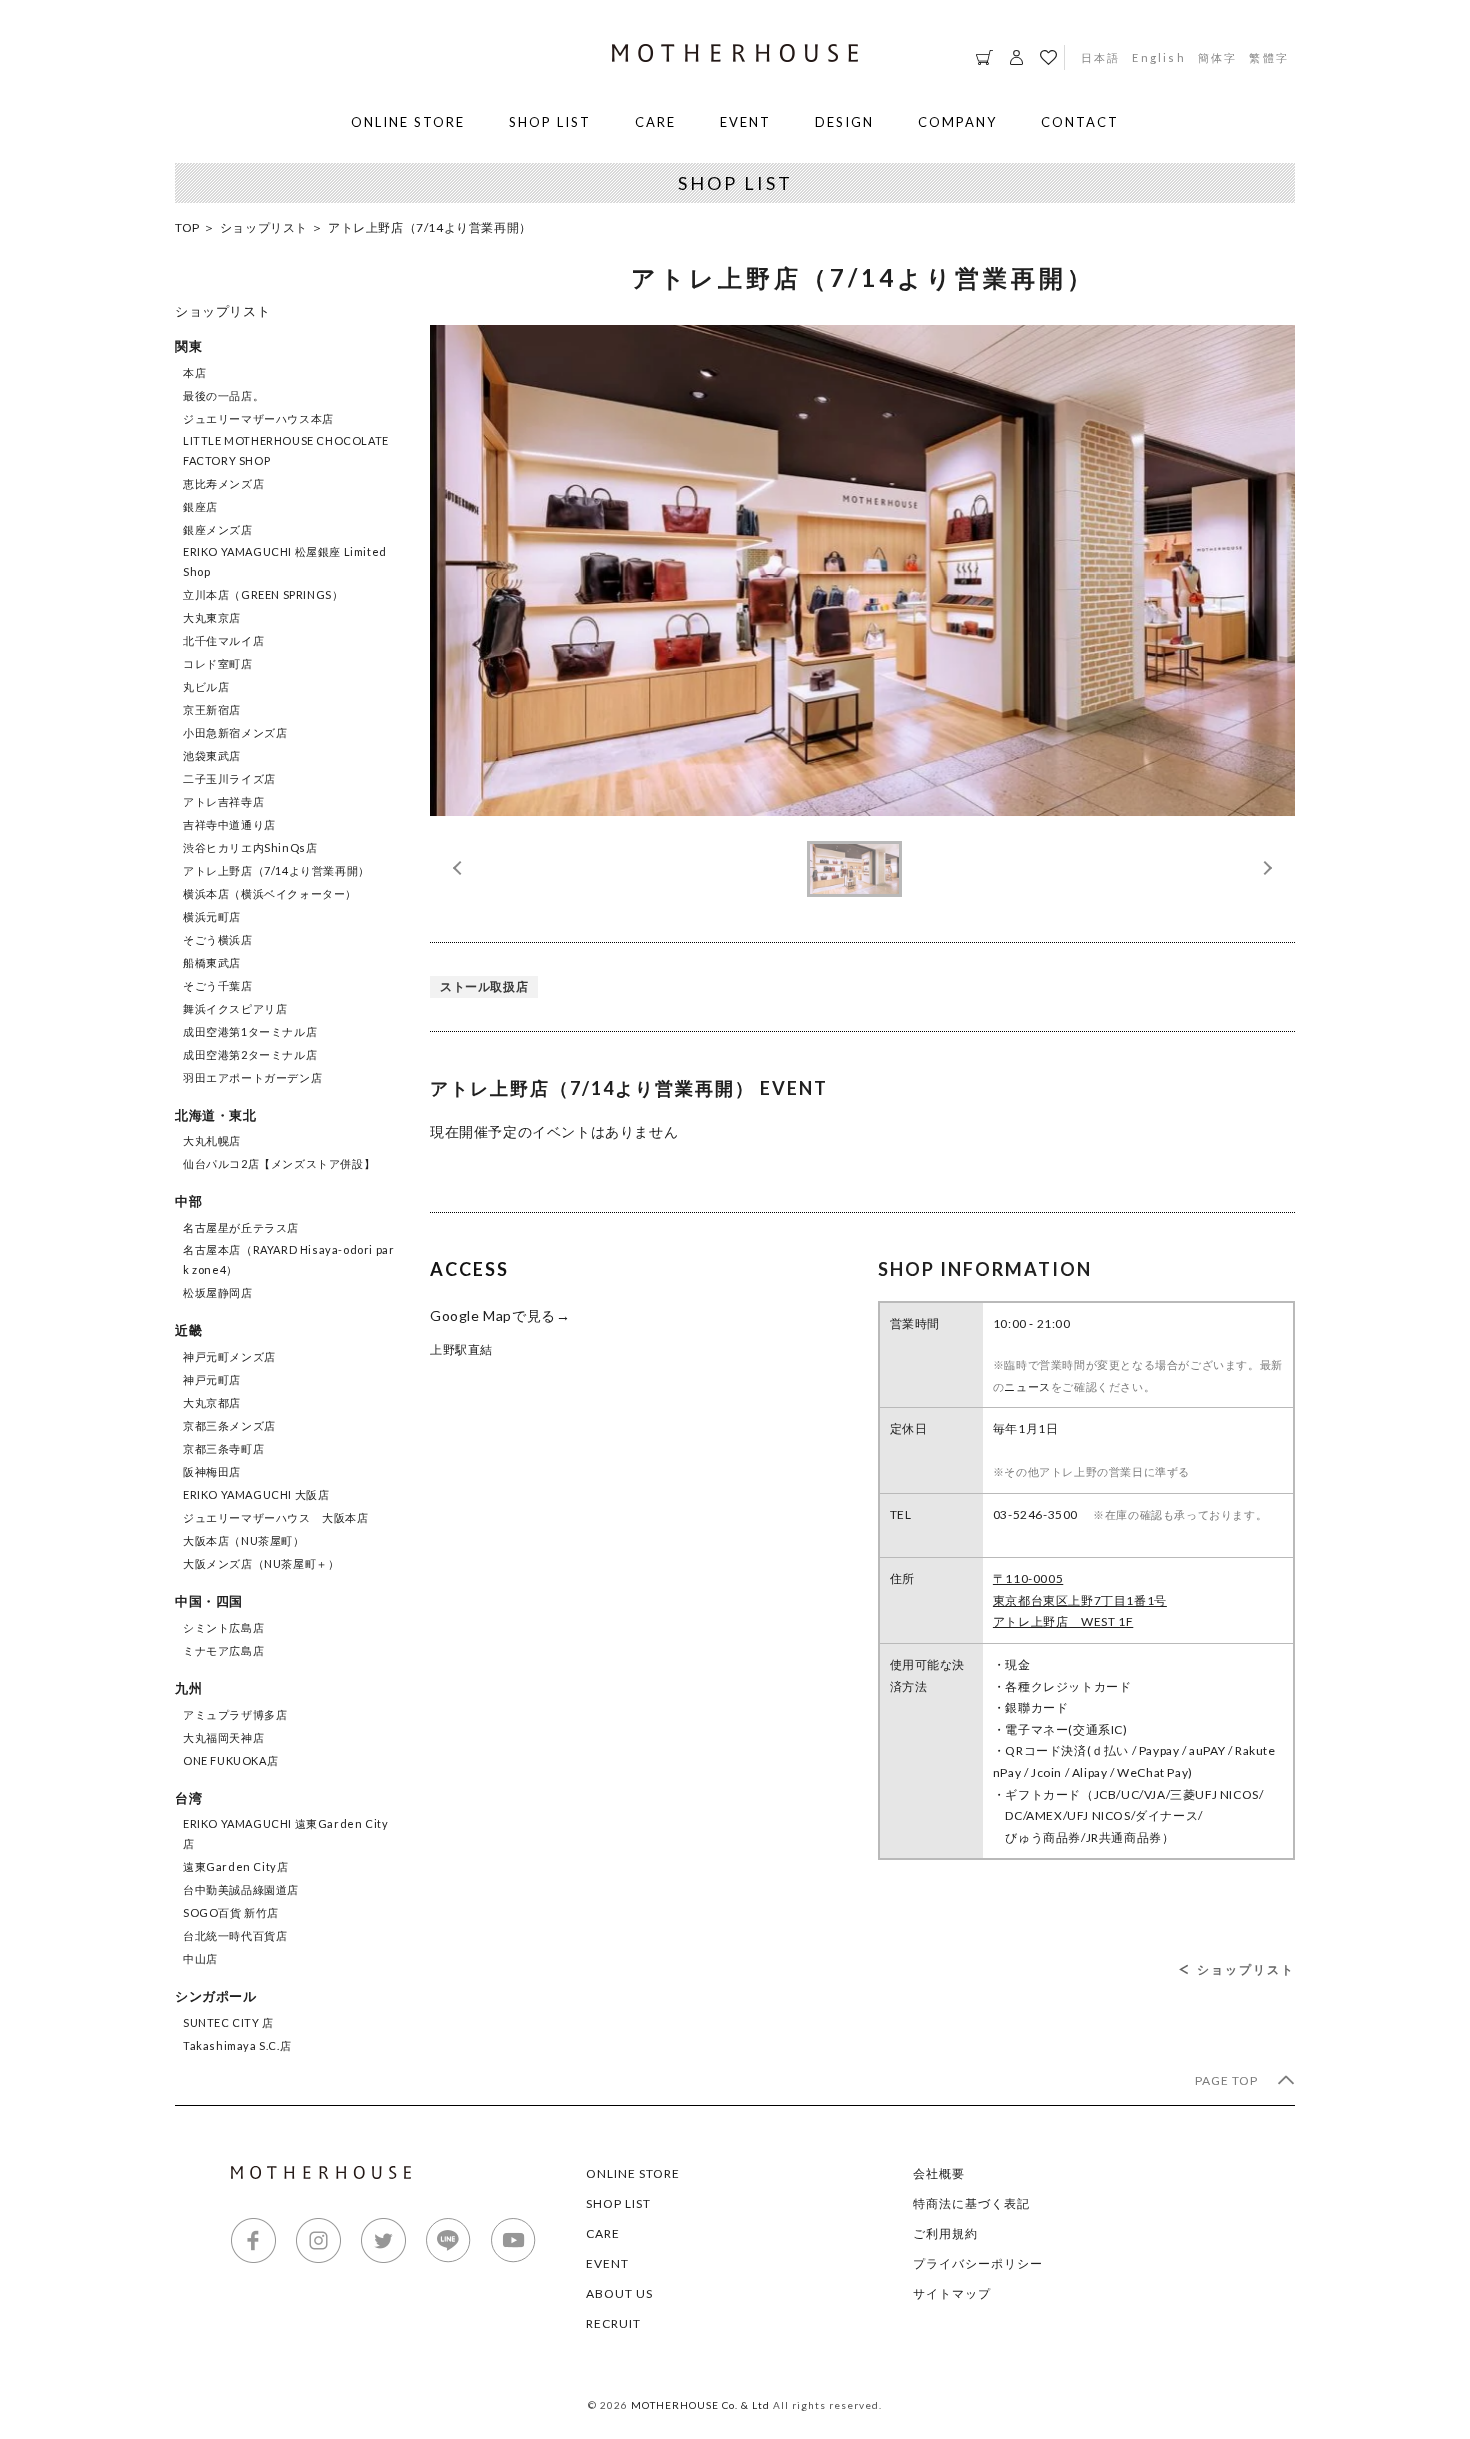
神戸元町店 (212, 1379)
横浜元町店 (212, 916)
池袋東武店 (212, 755)
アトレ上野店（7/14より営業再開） (276, 870)
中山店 (200, 1958)
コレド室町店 (218, 663)
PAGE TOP (1228, 2080)
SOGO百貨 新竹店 (231, 1912)
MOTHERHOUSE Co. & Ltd (700, 2405)
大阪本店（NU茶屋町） (244, 1540)
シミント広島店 (223, 1627)
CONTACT (1080, 122)
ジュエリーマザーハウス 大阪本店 (276, 1517)
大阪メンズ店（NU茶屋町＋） (261, 1563)
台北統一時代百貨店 (235, 1935)
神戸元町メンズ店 (229, 1356)
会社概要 (939, 2173)
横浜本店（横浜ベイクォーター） (270, 893)
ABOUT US (619, 2293)
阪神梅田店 (212, 1471)
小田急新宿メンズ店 (235, 732)
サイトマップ (952, 2293)
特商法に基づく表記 (971, 2203)
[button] (1265, 867)
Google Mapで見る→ (500, 1315)
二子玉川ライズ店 (229, 778)
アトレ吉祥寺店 (223, 801)
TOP (187, 227)
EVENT (745, 122)
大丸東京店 (212, 617)
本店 (194, 372)
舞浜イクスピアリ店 (235, 1008)
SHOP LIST (550, 122)
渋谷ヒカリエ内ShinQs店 (250, 847)
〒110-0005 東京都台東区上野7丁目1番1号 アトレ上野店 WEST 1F (1080, 1600)
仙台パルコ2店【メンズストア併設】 (279, 1163)
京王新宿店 (212, 709)
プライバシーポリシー (978, 2263)
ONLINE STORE (408, 122)
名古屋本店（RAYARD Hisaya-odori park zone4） (288, 1259)
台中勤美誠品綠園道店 (241, 1889)
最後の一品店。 (223, 395)
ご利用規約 (945, 2233)
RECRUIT (613, 2323)
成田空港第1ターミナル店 (250, 1031)
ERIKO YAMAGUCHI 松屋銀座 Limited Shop (285, 561)
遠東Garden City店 (235, 1866)
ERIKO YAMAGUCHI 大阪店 (256, 1494)
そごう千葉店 (218, 985)
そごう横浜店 (218, 939)
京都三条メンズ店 (229, 1425)
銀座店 (200, 506)
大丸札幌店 (212, 1140)
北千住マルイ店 (223, 640)
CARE (655, 122)
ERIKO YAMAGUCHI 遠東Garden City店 (285, 1833)
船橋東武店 (212, 962)
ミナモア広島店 (223, 1650)
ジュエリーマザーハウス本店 (258, 418)
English (1158, 57)
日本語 (1101, 57)
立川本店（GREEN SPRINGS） (263, 594)
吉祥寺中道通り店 (229, 824)
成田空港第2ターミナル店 (250, 1054)
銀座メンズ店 (218, 529)
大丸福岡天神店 (223, 1737)
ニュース (1027, 1386)
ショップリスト (264, 227)
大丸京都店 (212, 1402)
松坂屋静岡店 (218, 1292)
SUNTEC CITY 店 (228, 2022)
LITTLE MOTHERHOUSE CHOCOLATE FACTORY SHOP (286, 450)
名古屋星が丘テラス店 (241, 1227)
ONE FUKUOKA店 (230, 1760)
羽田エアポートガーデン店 (252, 1077)
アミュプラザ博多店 (235, 1714)
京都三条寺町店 (223, 1448)
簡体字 (1218, 57)
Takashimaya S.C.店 (237, 2045)
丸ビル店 (206, 686)
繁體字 (1269, 57)
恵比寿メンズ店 (223, 483)
